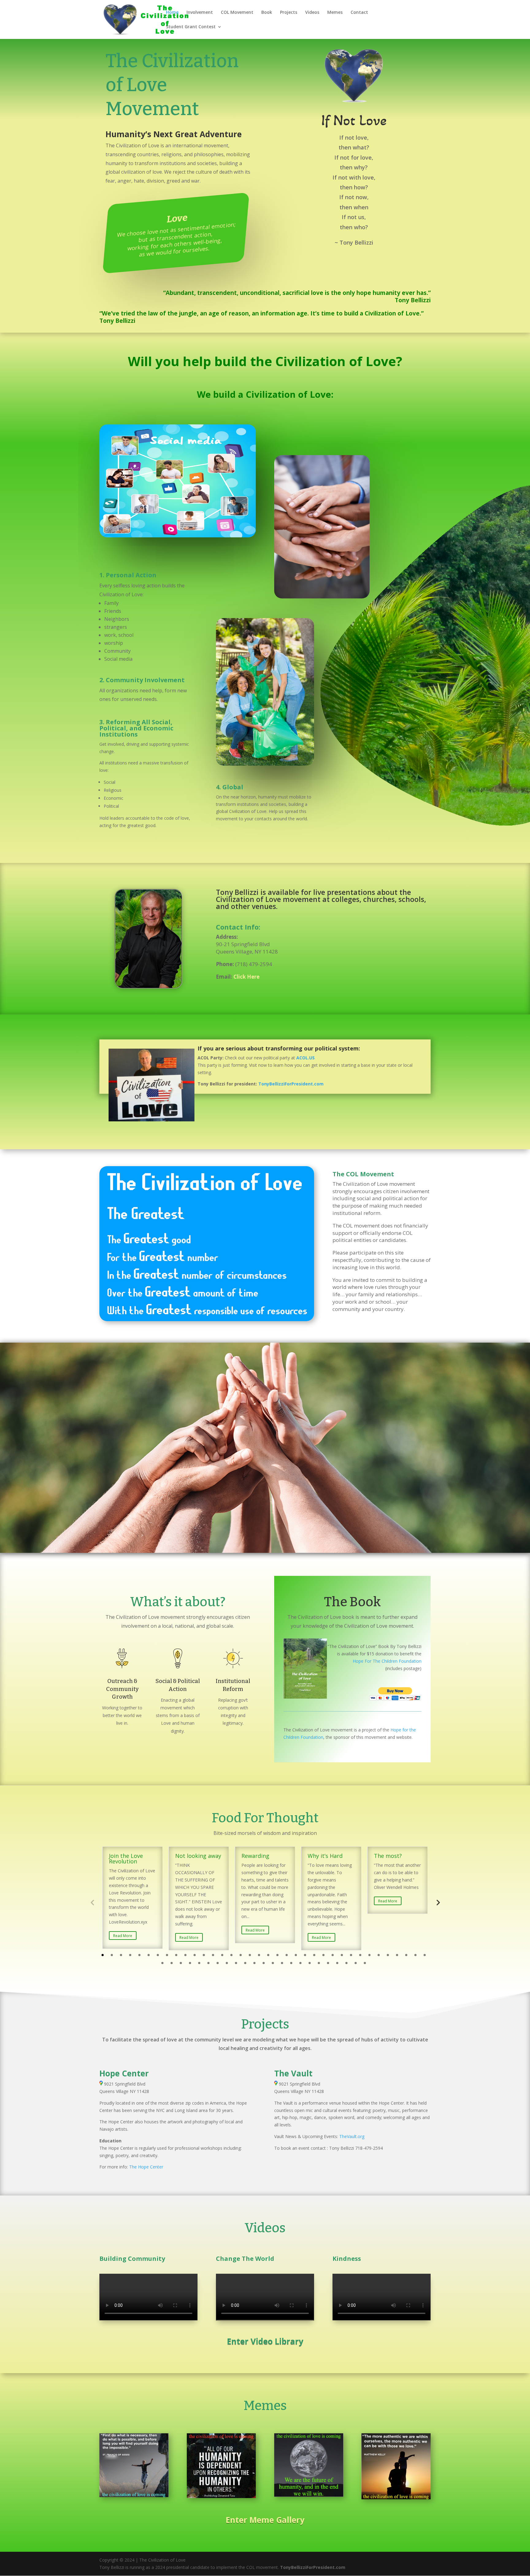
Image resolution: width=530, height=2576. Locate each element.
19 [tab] (268, 1955)
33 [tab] (397, 1955)
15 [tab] (231, 1955)
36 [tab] (425, 1955)
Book (267, 13)
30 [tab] (369, 1955)
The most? (388, 1856)
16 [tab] (241, 1955)
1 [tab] (103, 1955)
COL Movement (237, 13)
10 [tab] (185, 1955)
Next (438, 1902)
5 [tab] (139, 1955)
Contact (359, 13)
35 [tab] (415, 1955)
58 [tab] (356, 1963)
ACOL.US (305, 1058)
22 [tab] (296, 1955)
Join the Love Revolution (126, 1859)
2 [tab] (112, 1955)
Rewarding (255, 1856)
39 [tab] (181, 1963)
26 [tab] (333, 1955)
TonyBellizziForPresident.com (313, 2567)
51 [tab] (291, 1963)
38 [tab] (172, 1963)
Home (172, 13)
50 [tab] (282, 1963)
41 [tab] (199, 1963)
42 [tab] (208, 1963)
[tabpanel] (132, 1897)
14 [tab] (222, 1955)
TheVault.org (352, 2136)
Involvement (200, 13)
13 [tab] (213, 1955)
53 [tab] (310, 1963)
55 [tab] (328, 1963)
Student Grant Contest (191, 27)
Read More (123, 1936)
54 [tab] (319, 1963)
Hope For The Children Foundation (387, 1661)
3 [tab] (121, 1955)
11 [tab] (195, 1955)
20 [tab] (277, 1955)
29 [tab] (360, 1955)
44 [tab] (227, 1963)
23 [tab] (305, 1955)
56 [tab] (337, 1963)
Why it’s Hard (325, 1856)
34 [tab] (406, 1955)
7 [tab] (158, 1955)
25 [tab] (323, 1955)
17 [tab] (250, 1955)
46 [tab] (245, 1963)
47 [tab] (254, 1963)
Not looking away (198, 1856)
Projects (289, 13)
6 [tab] (149, 1955)
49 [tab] (273, 1963)
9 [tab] (176, 1955)
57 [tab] (346, 1963)
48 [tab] (264, 1963)
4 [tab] (130, 1955)
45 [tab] (236, 1963)
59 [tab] (365, 1963)
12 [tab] (204, 1955)
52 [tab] (300, 1963)
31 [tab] (379, 1955)
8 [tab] (167, 1955)
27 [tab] (342, 1955)
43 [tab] (218, 1963)
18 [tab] (259, 1955)
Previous (92, 1902)
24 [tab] (314, 1955)
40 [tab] (190, 1963)
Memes (335, 13)
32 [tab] (388, 1955)
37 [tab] (162, 1963)
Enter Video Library (265, 2341)
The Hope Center (146, 2167)
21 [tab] (287, 1955)
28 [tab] (351, 1955)
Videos (312, 13)
